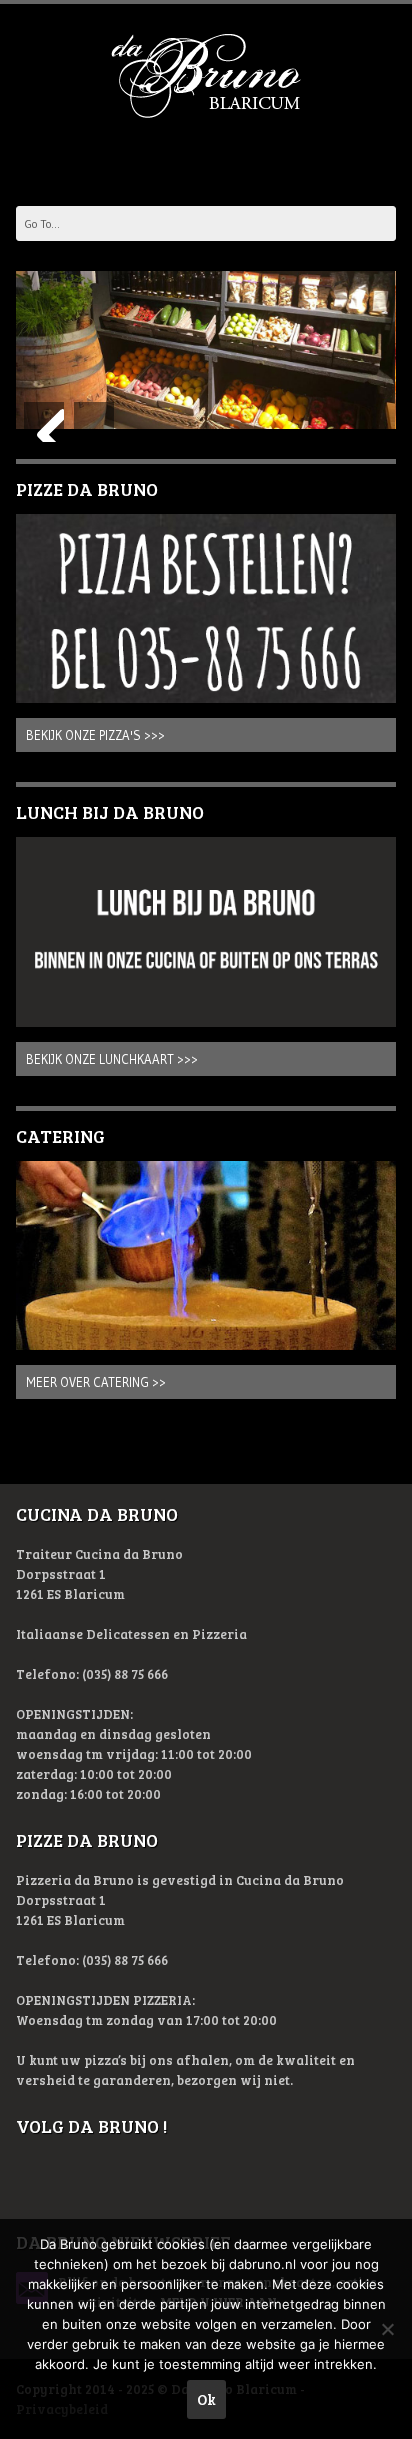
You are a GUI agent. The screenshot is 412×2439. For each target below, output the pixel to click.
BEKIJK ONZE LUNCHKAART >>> (112, 1059)
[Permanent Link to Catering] (205, 1256)
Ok (206, 2399)
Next (94, 422)
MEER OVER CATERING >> (96, 1382)
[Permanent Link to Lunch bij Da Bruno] (205, 932)
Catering (60, 1136)
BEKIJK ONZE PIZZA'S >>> (95, 735)
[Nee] (387, 2329)
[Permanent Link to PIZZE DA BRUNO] (205, 609)
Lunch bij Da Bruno (110, 812)
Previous (44, 422)
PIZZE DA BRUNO (87, 489)
